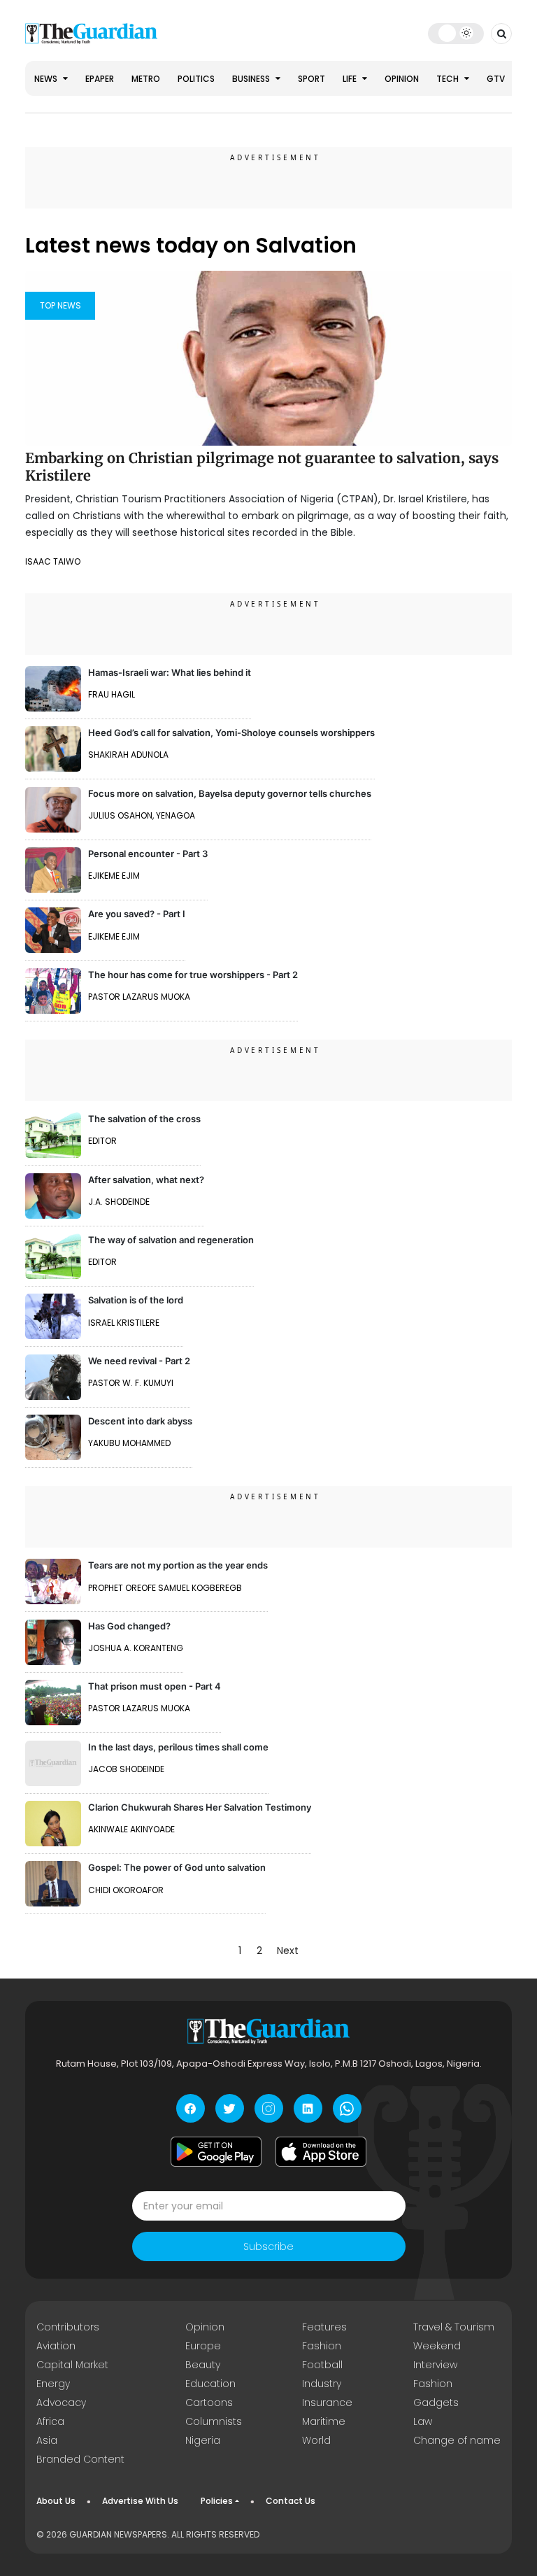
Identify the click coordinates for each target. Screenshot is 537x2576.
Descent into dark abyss (140, 1421)
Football (322, 2365)
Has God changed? (129, 1626)
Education (210, 2384)
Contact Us (291, 2501)
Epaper (100, 79)
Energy (53, 2384)
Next (288, 1951)
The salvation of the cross (144, 1119)
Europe (203, 2346)
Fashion (322, 2346)
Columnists (214, 2421)
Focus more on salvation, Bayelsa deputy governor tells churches (230, 793)
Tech (449, 79)
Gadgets (436, 2402)
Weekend (437, 2346)
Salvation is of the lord (136, 1300)
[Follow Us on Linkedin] (308, 2108)
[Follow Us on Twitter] (230, 2108)
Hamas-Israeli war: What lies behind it (170, 672)
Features (324, 2327)
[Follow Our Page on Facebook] (191, 2108)
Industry (322, 2384)
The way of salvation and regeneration (171, 1240)
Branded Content (80, 2459)
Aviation (56, 2346)
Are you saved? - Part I (137, 914)
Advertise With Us (140, 2501)
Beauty (203, 2365)
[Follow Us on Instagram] (269, 2108)
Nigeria (203, 2440)
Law (423, 2421)
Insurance (327, 2402)
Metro (146, 79)
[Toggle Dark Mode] (456, 33)
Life (351, 79)
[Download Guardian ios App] (321, 2151)
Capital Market (72, 2365)
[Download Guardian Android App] (216, 2151)
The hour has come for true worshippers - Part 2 (193, 975)
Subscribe (268, 2246)
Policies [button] (217, 2501)
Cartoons (209, 2402)
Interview (435, 2365)
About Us (56, 2501)
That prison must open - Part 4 (155, 1686)
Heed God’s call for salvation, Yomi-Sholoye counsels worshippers (231, 733)
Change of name (457, 2440)
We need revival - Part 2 (139, 1361)
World (316, 2440)
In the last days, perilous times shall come (178, 1747)
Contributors (68, 2327)
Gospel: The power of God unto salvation (177, 1867)
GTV (496, 79)
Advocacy (61, 2402)
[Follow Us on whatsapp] (347, 2108)
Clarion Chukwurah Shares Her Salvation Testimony (200, 1807)
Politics (196, 79)
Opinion (402, 79)
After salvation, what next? (146, 1180)
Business (252, 79)
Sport (312, 79)
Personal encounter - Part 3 (148, 854)
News (47, 79)
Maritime (324, 2421)
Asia (47, 2440)
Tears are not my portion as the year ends (178, 1565)
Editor (102, 1141)
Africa (50, 2421)
